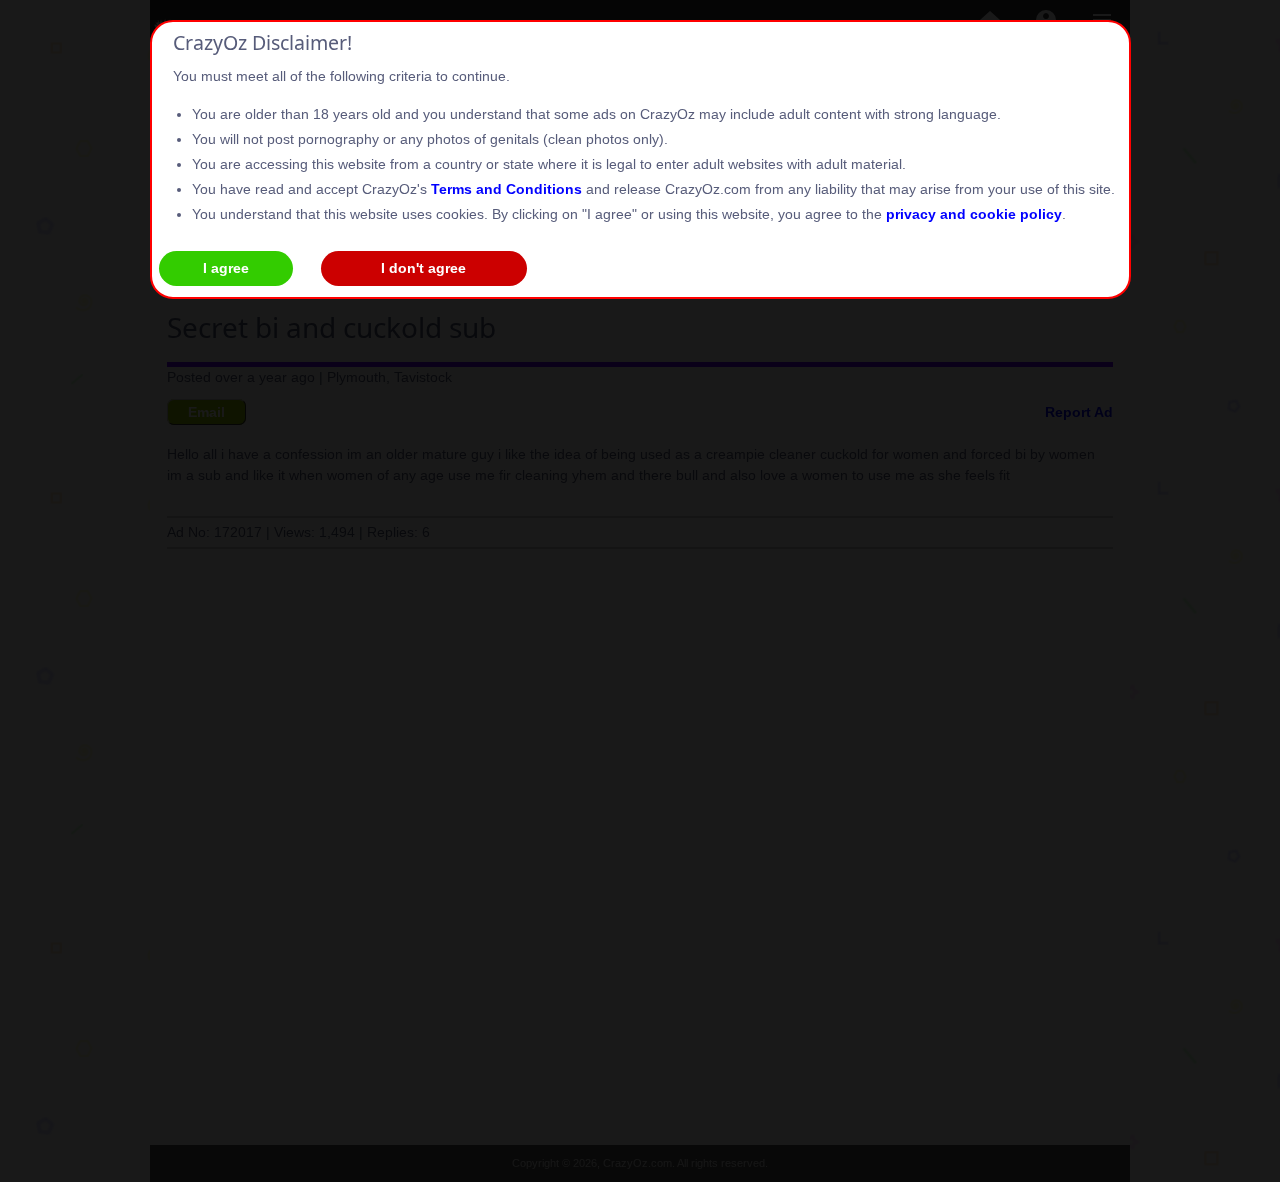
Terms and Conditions (506, 189)
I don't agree (423, 268)
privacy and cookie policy (974, 214)
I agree (226, 268)
